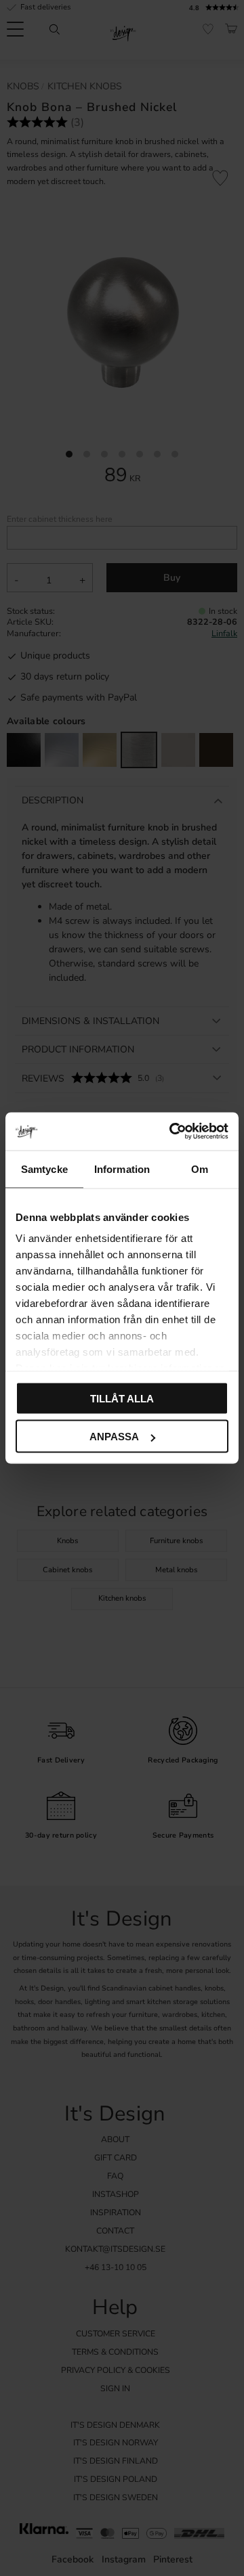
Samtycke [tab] (44, 1169)
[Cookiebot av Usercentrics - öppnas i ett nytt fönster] (172, 1132)
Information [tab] (122, 1169)
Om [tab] (200, 1169)
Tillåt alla (122, 1398)
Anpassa (114, 1437)
